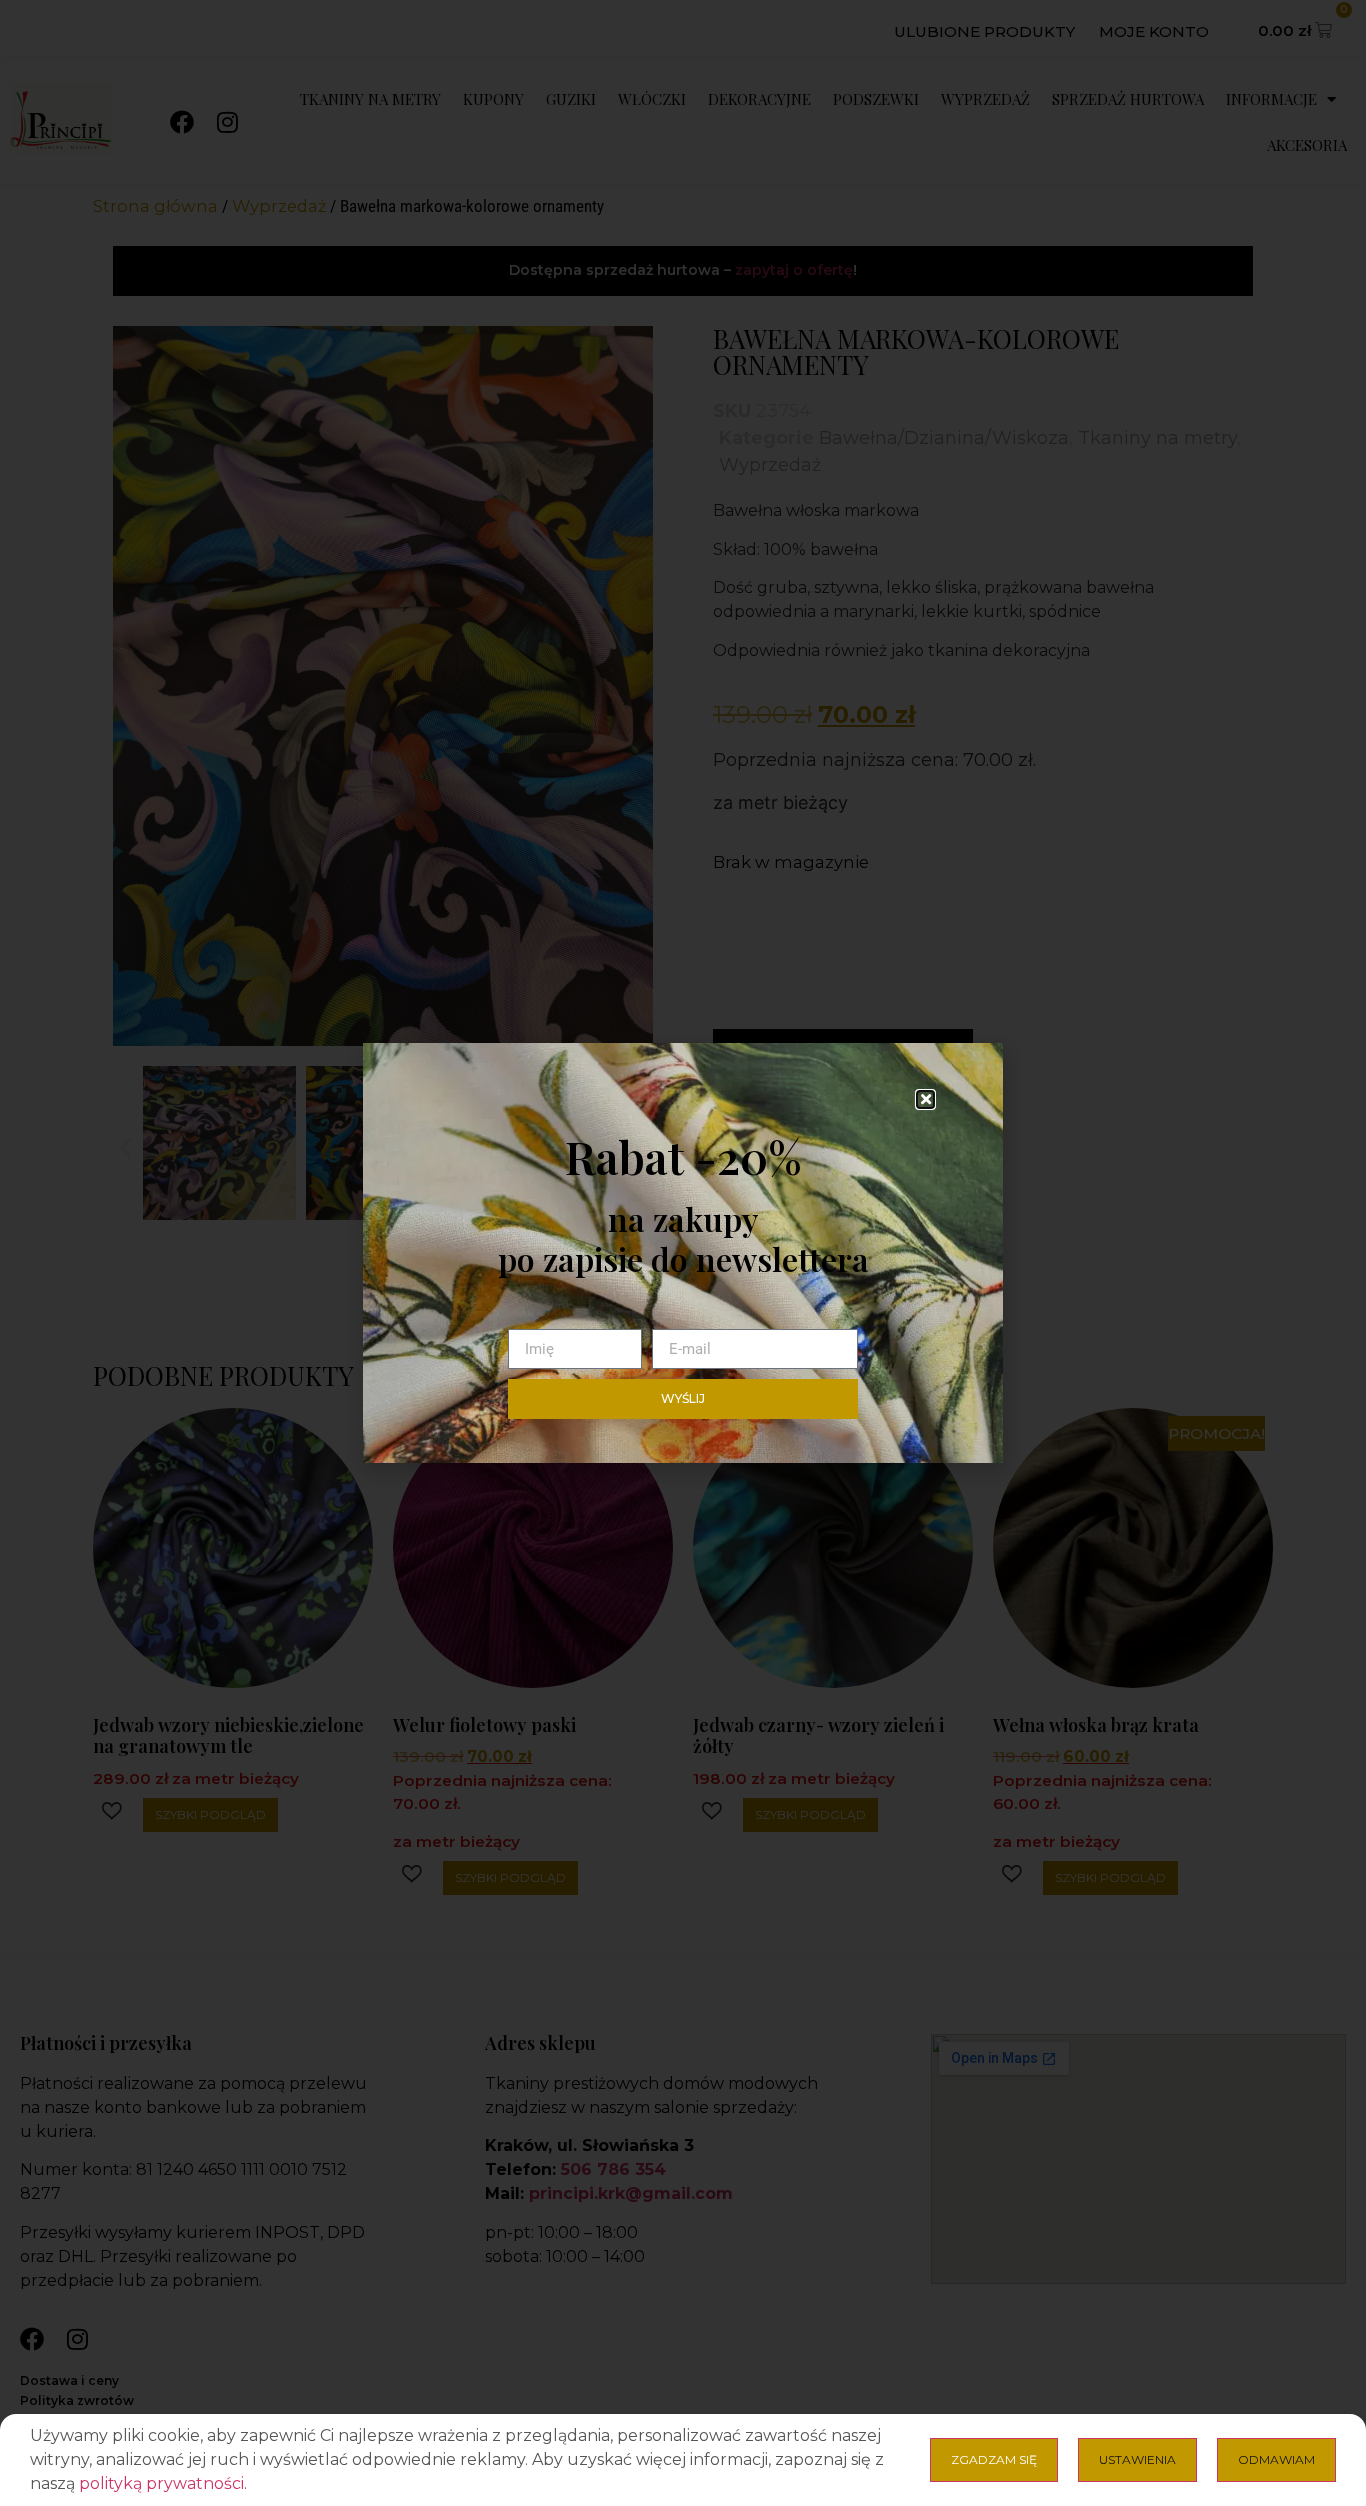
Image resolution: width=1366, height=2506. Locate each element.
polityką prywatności (161, 2483)
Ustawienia (1137, 2459)
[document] (683, 1253)
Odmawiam (1276, 2459)
